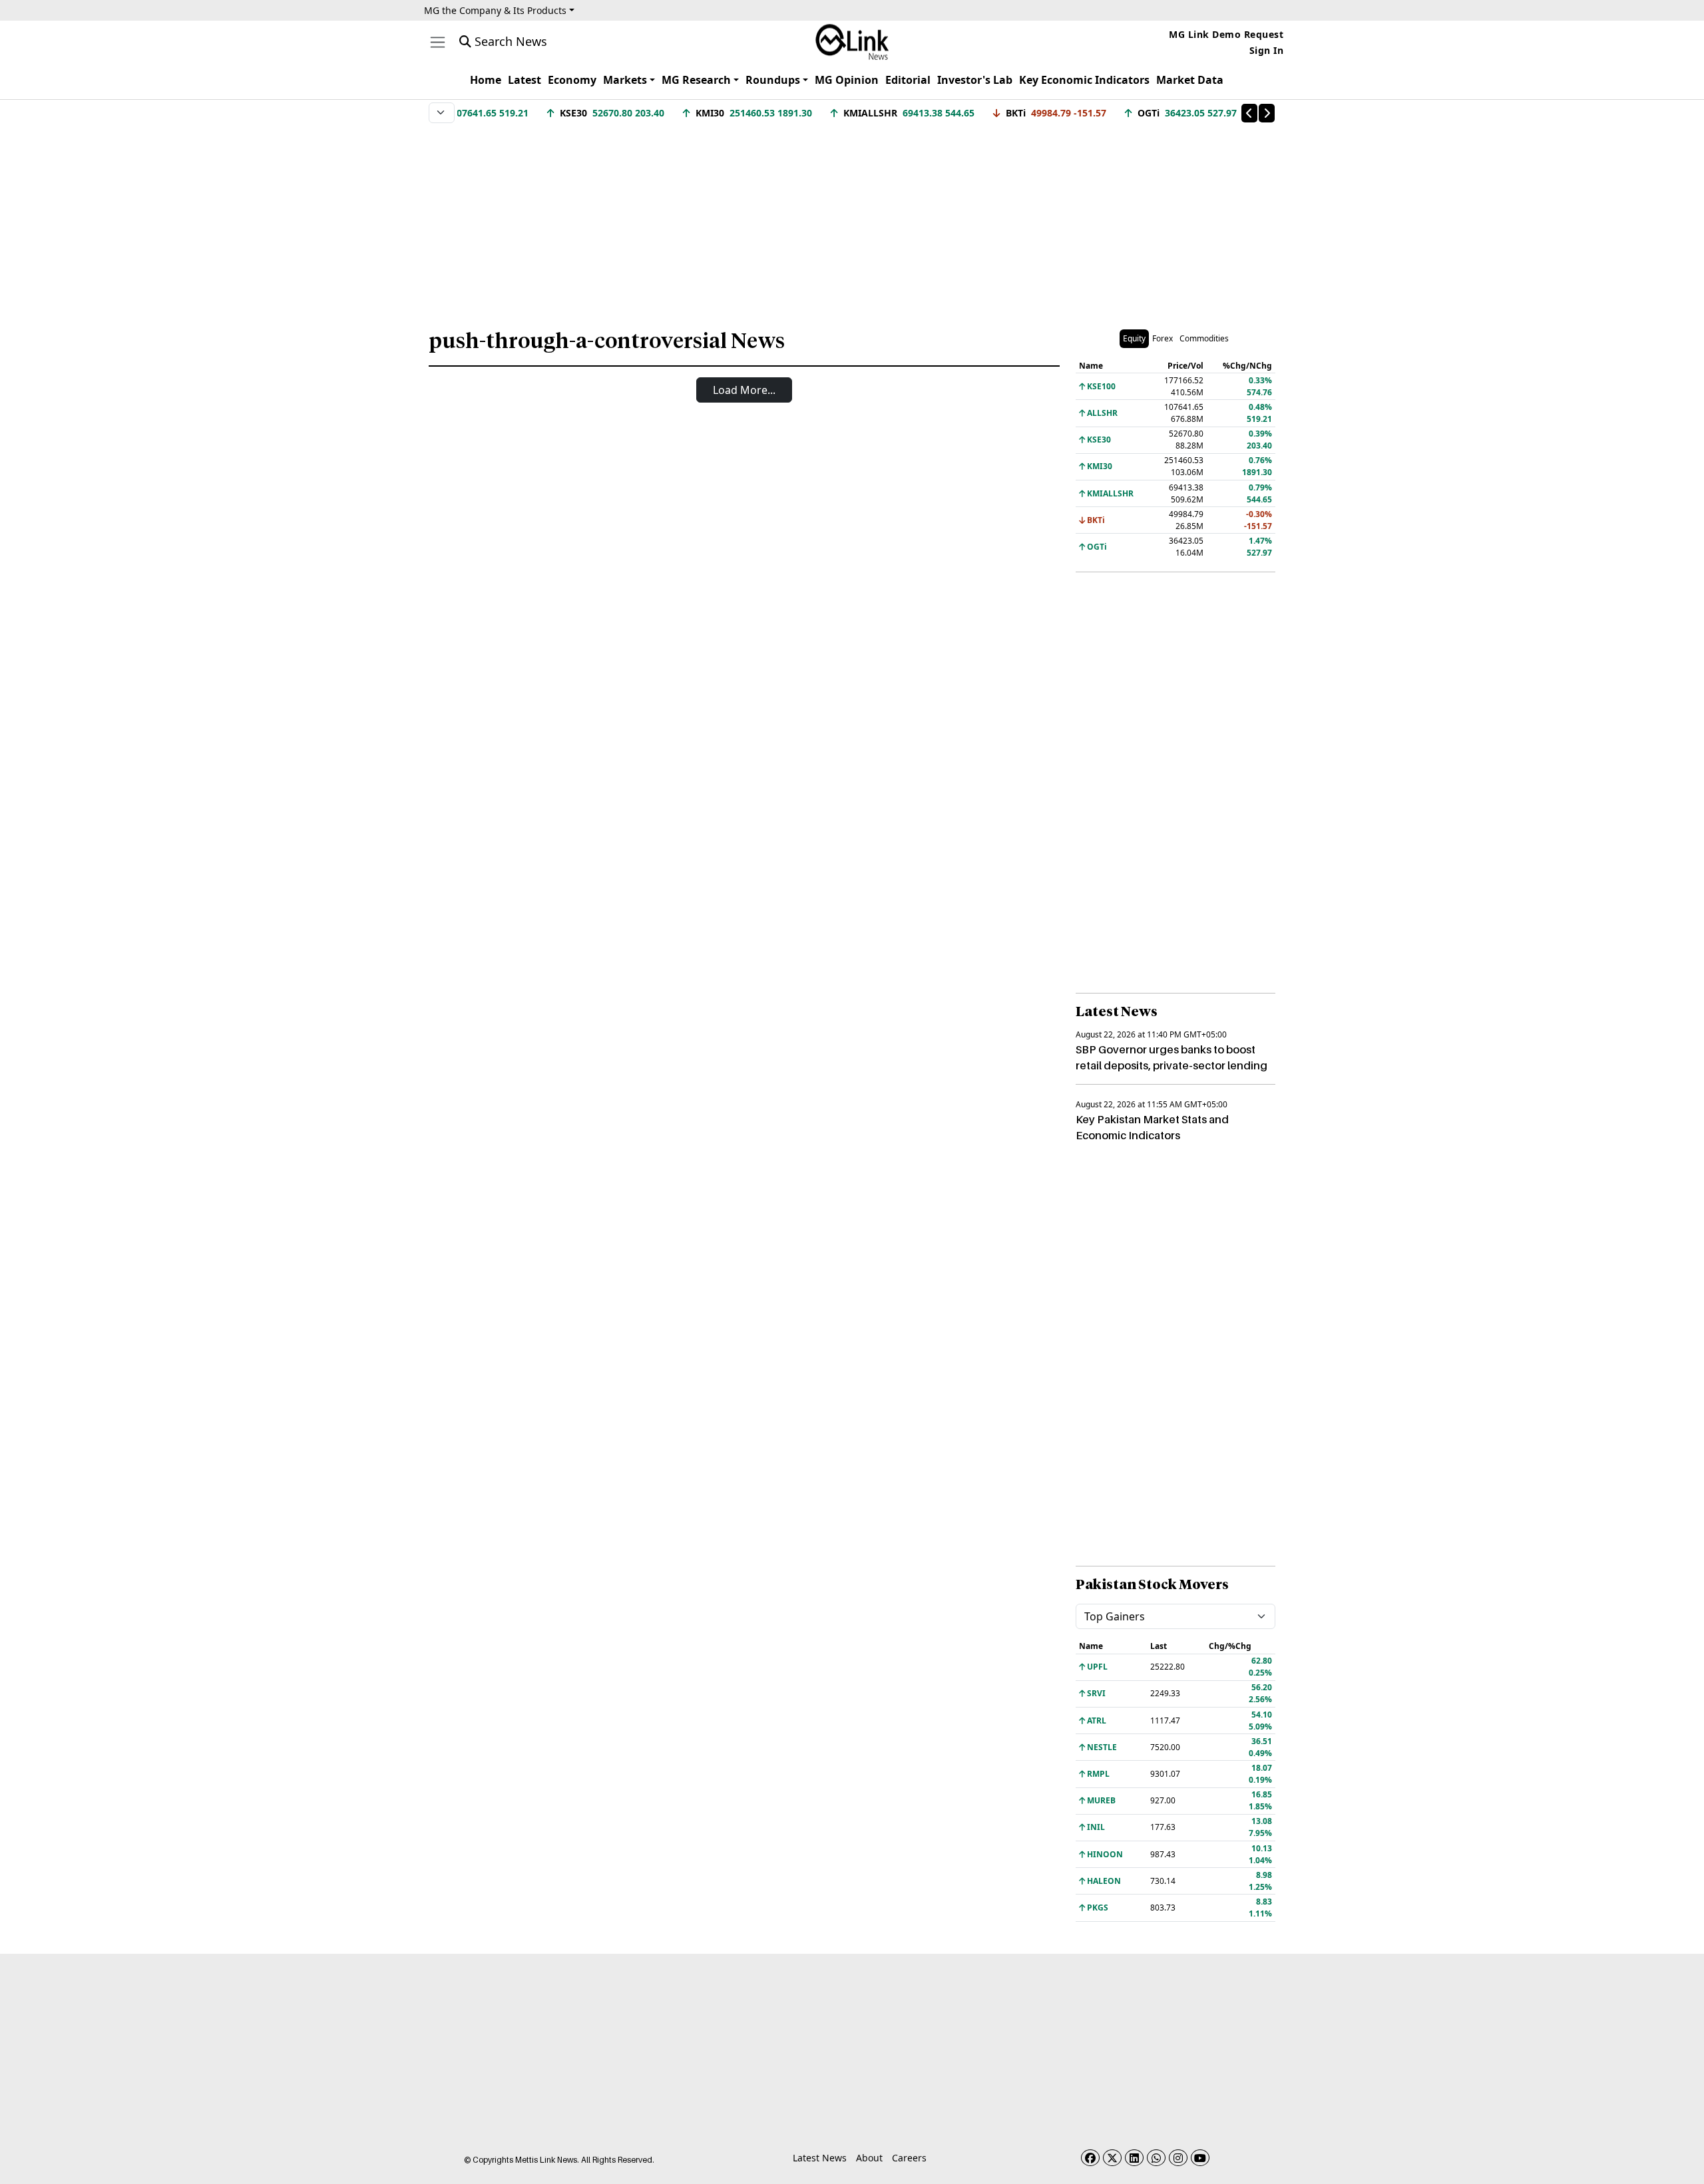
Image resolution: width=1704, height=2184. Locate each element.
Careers (909, 2158)
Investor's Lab (975, 80)
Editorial (908, 80)
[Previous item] (1249, 113)
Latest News (820, 2158)
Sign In (1267, 50)
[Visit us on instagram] (1178, 2158)
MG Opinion (847, 80)
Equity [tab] (1134, 338)
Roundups (773, 80)
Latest (525, 80)
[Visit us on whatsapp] (1156, 2158)
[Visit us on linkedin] (1134, 2158)
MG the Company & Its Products (495, 10)
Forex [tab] (1163, 338)
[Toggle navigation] (438, 42)
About (869, 2158)
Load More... (744, 390)
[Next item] (1267, 113)
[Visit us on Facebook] (1090, 2158)
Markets (625, 80)
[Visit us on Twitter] (1112, 2158)
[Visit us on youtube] (1200, 2158)
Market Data (1190, 80)
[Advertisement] (852, 219)
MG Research (696, 80)
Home (486, 80)
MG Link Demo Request (1226, 34)
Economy (572, 80)
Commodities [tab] (1204, 338)
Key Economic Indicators (1084, 80)
